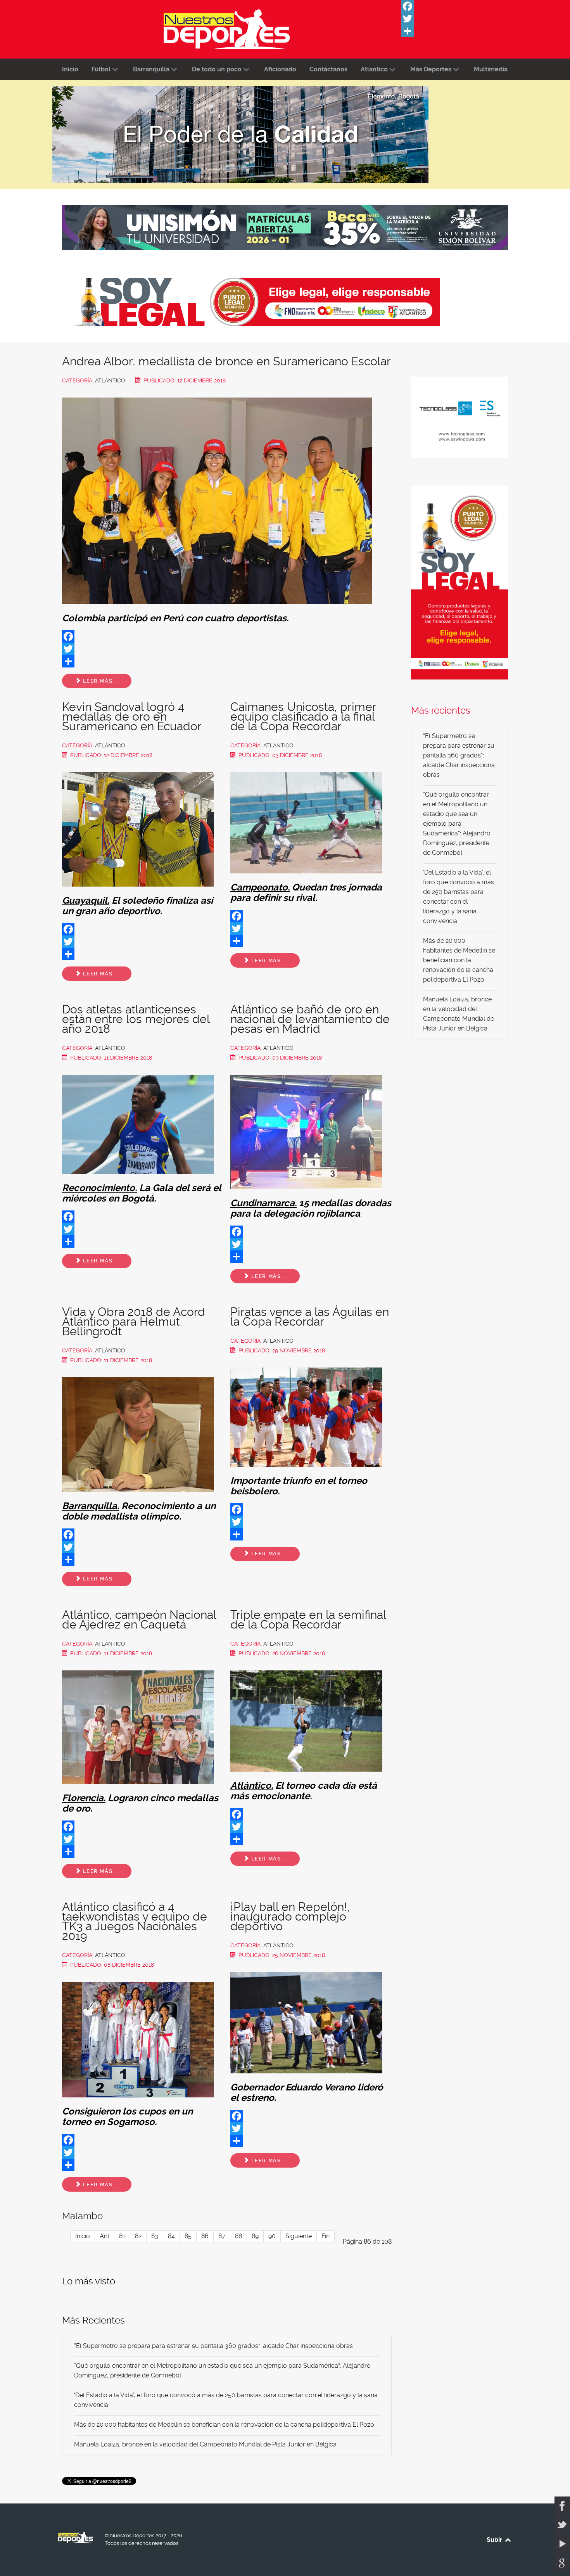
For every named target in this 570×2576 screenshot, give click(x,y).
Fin (326, 2236)
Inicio (83, 2236)
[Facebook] (459, 6)
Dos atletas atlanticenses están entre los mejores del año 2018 (136, 1019)
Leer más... (99, 681)
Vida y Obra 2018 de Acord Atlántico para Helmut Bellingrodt (134, 1322)
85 (188, 2236)
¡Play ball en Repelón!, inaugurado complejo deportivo (290, 1916)
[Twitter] (459, 19)
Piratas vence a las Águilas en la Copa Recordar (310, 1317)
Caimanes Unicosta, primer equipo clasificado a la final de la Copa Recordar (303, 717)
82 (138, 2236)
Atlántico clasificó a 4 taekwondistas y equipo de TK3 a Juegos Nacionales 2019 (135, 1921)
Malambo (82, 2216)
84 (171, 2236)
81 (122, 2236)
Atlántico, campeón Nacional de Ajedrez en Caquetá (139, 1620)
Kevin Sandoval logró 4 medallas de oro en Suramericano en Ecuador (132, 717)
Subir (495, 2540)
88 (238, 2236)
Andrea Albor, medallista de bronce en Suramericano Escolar (226, 361)
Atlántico (110, 380)
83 (155, 2236)
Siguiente (299, 2236)
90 (272, 2236)
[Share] (459, 31)
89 (255, 2236)
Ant (104, 2236)
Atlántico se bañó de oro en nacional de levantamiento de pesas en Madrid (310, 1019)
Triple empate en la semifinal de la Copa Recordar (308, 1620)
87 (222, 2236)
